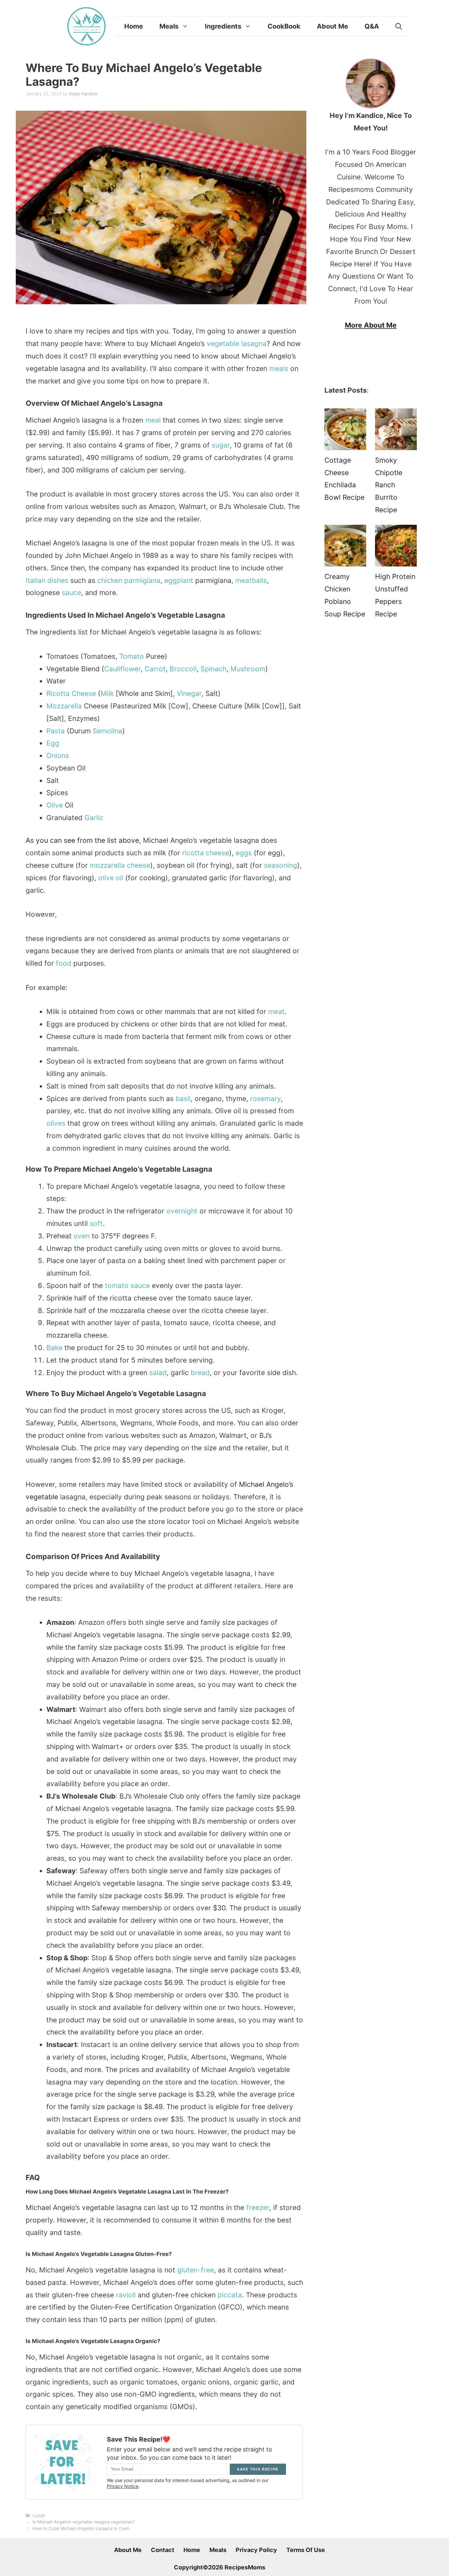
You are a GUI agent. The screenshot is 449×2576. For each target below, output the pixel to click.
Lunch (39, 2516)
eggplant (179, 580)
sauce (71, 593)
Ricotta (58, 693)
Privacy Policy (256, 2550)
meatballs (251, 580)
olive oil (111, 878)
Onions (58, 756)
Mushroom (248, 669)
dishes (58, 580)
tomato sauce (127, 1286)
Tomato (132, 656)
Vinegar (189, 693)
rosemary (265, 1099)
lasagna (254, 344)
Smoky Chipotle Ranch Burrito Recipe (389, 485)
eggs (244, 853)
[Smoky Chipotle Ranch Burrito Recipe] (396, 431)
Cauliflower (122, 669)
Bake (54, 1348)
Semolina (107, 731)
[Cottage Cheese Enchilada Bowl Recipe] (345, 431)
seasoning (281, 865)
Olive (55, 805)
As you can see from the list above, (83, 840)
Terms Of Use (306, 2550)
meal (153, 420)
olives (56, 1123)
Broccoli (183, 669)
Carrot (155, 669)
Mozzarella (64, 706)
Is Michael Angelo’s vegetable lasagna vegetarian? (83, 2522)
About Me (332, 26)
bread (200, 1373)
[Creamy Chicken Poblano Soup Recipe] (345, 548)
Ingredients (223, 26)
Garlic (94, 818)
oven (82, 1236)
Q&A (372, 26)
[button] (399, 26)
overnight (182, 1211)
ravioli (126, 2295)
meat (276, 1012)
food (64, 963)
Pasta (56, 731)
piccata (230, 2295)
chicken (110, 580)
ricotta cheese (206, 853)
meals (279, 368)
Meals (169, 26)
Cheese (84, 693)
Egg (53, 743)
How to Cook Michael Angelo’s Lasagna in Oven (81, 2528)
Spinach (213, 669)
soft (96, 1223)
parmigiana (142, 580)
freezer (258, 2208)
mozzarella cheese (120, 865)
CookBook (284, 26)
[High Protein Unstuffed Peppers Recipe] (396, 548)
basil (183, 1099)
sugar (221, 445)
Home (134, 26)
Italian (35, 580)
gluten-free (196, 2270)
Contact (163, 2550)
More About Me (371, 325)
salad (158, 1373)
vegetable (223, 344)
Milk (107, 693)
